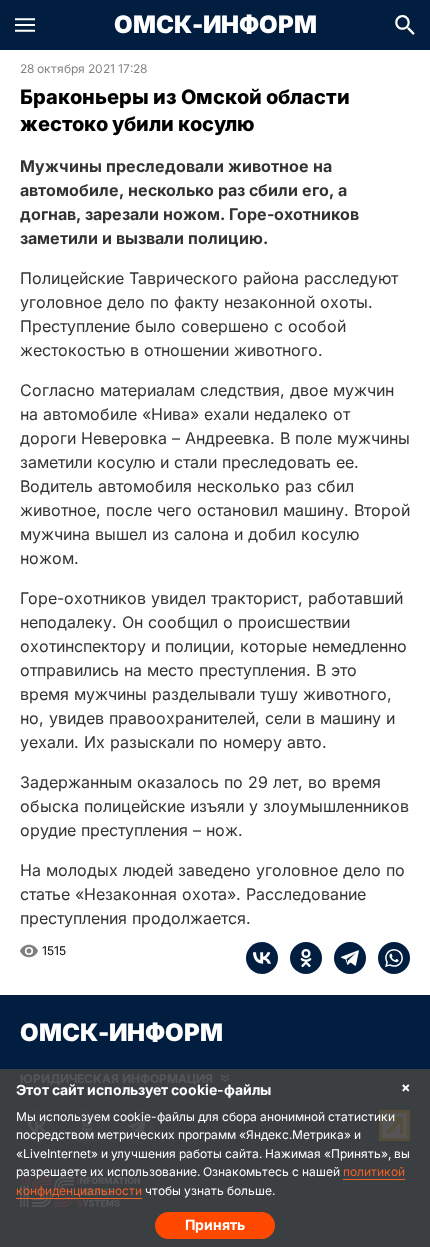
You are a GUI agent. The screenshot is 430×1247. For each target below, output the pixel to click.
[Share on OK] (300, 958)
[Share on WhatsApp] (388, 958)
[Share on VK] (262, 958)
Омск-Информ (215, 25)
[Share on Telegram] (344, 958)
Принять (215, 1224)
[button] (25, 25)
